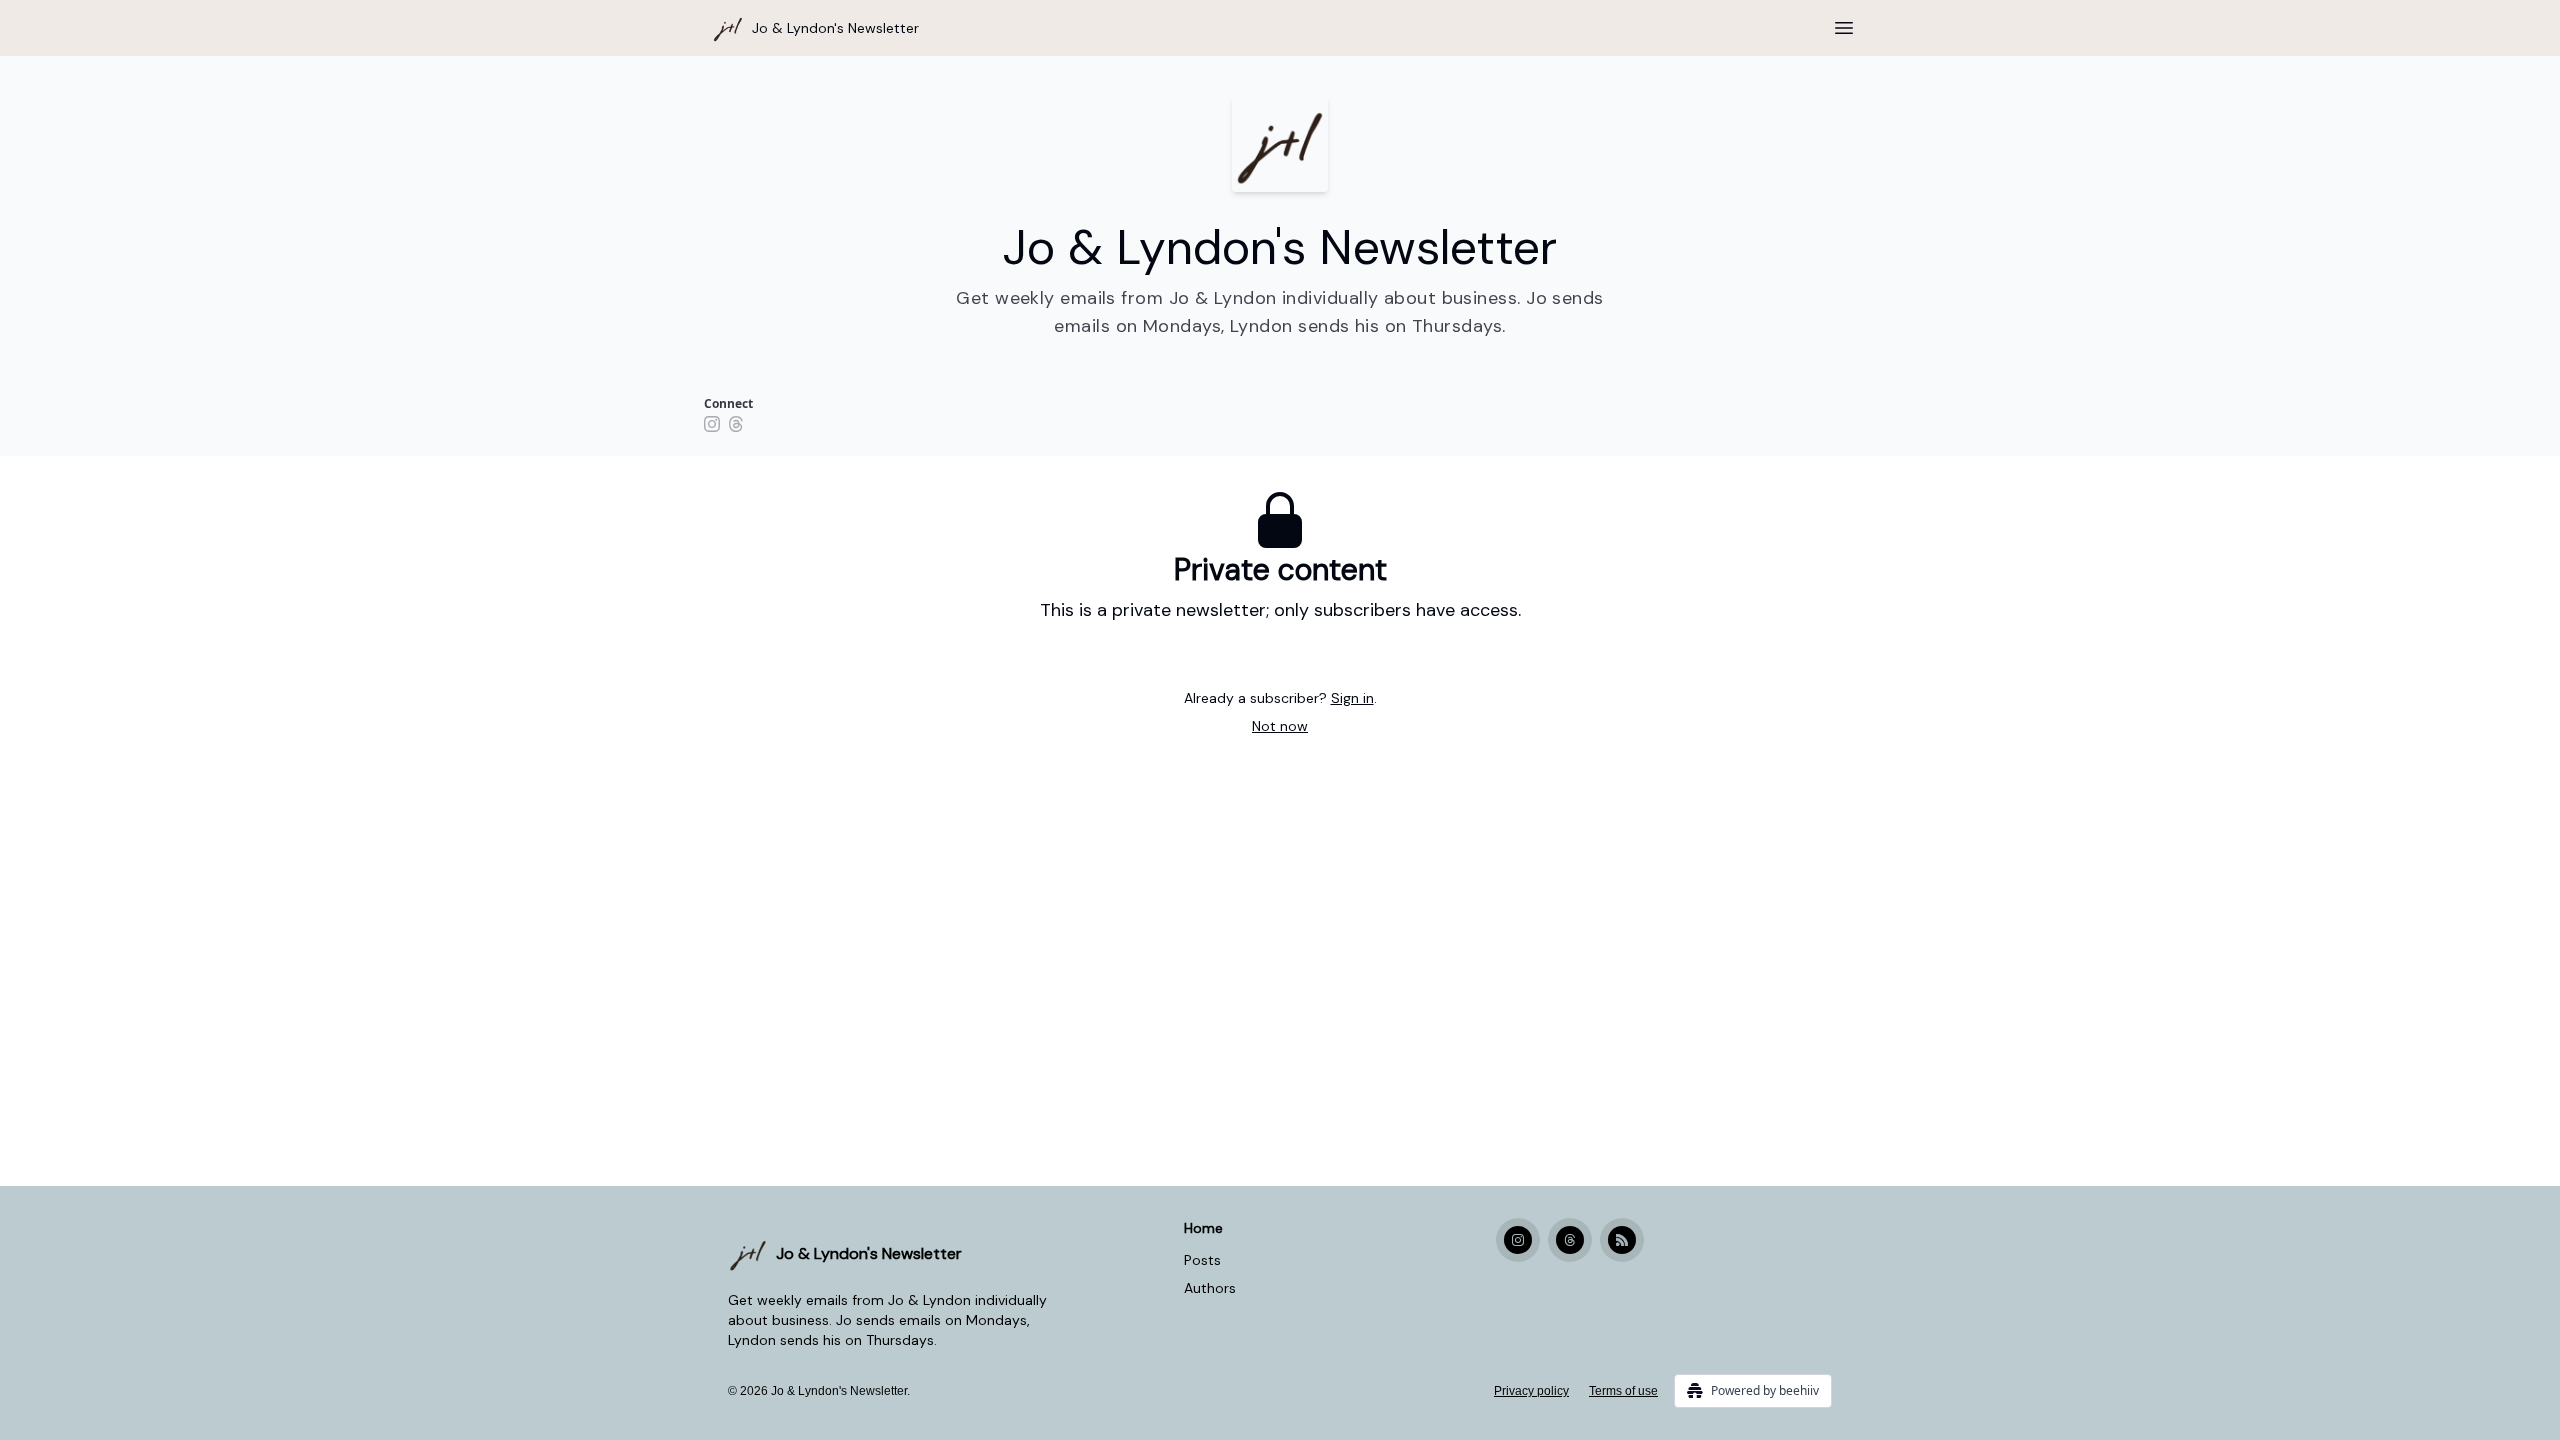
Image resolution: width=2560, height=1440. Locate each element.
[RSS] (1622, 1240)
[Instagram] (712, 424)
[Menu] (1844, 25)
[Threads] (736, 424)
